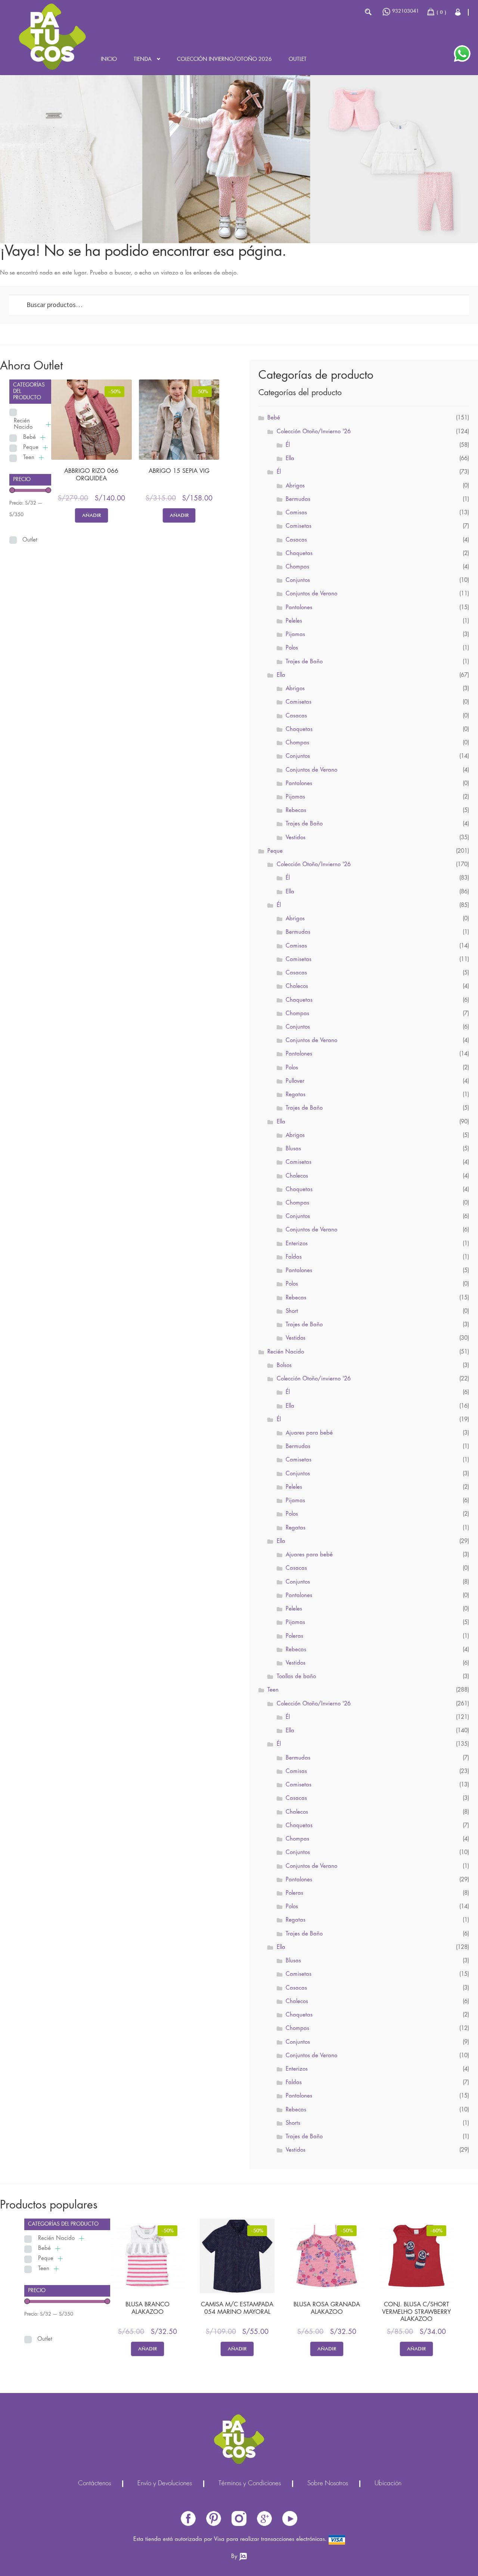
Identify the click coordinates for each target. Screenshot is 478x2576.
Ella (290, 459)
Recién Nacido (23, 424)
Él (288, 445)
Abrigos (295, 486)
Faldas (294, 1257)
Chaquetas (299, 554)
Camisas (296, 513)
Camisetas (299, 526)
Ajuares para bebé (309, 1433)
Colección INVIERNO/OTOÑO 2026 (224, 59)
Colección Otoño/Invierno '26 (314, 432)
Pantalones (299, 608)
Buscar (368, 12)
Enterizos (297, 1244)
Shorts (293, 2123)
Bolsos (284, 1366)
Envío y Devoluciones (165, 2484)
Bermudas (298, 499)
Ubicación (388, 2484)
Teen (29, 458)
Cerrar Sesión (458, 12)
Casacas (296, 540)
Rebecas (296, 810)
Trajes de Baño (304, 662)
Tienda (143, 59)
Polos (292, 648)
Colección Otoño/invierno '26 (314, 1379)
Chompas (297, 567)
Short (292, 1311)
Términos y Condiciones (250, 2484)
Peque (31, 447)
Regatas (296, 1095)
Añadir (91, 515)
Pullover (295, 1081)
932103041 (406, 11)
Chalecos (297, 986)
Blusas (293, 1149)
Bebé (30, 437)
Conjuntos (298, 580)
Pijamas (295, 635)
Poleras (294, 1636)
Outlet (298, 59)
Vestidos (296, 838)
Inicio (109, 59)
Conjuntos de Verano (311, 594)
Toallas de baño (296, 1677)
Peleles (294, 621)
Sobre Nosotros (328, 2484)
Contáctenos (94, 2484)
